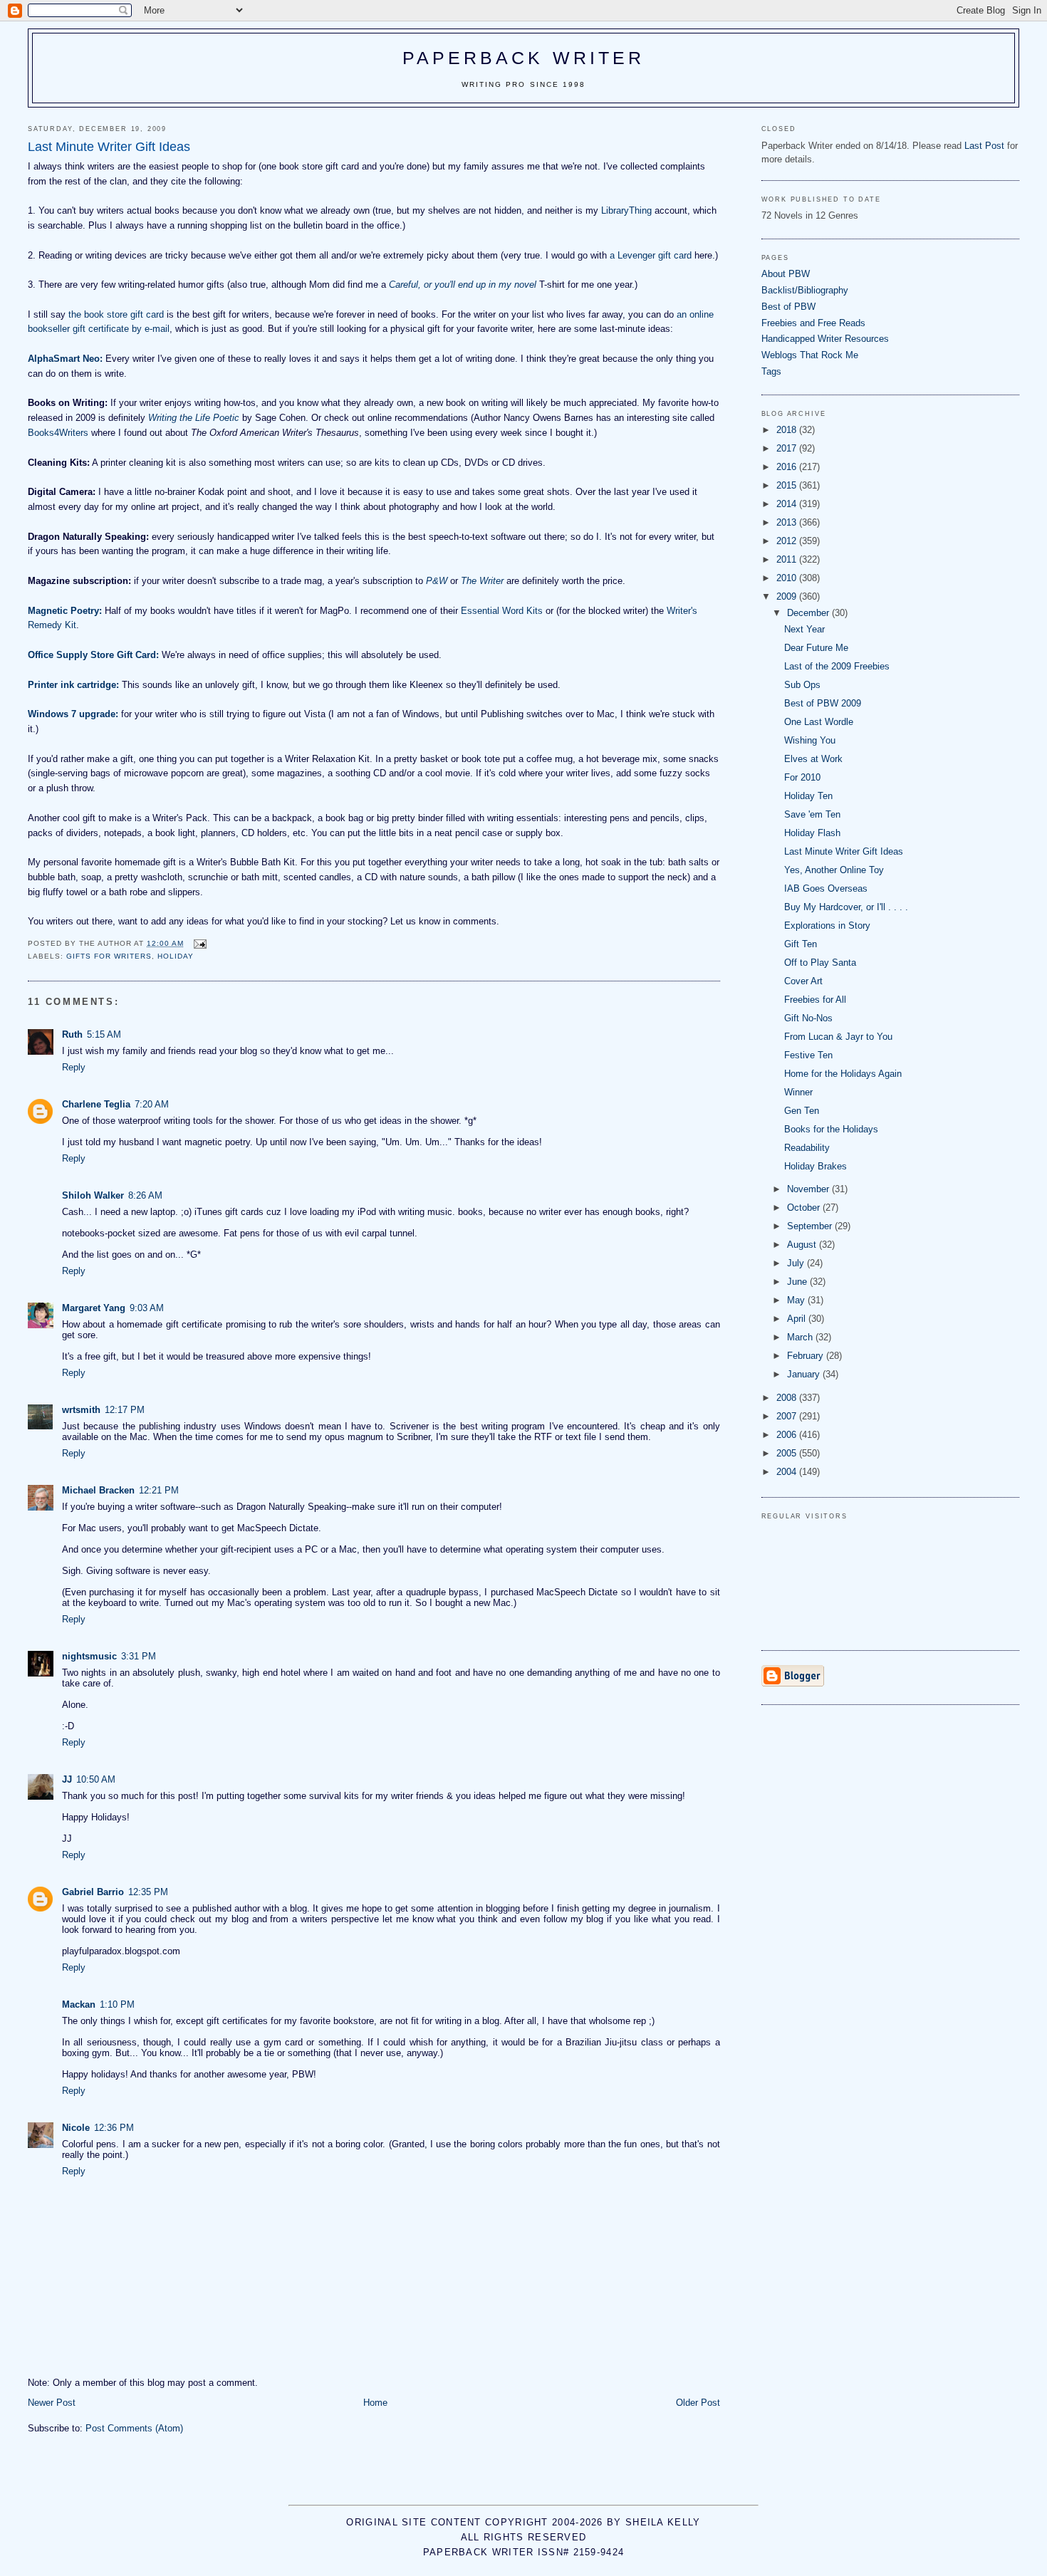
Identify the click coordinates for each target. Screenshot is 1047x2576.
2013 (788, 522)
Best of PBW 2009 (823, 703)
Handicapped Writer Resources (825, 339)
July (797, 1263)
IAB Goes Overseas (826, 888)
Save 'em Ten (812, 814)
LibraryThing (626, 210)
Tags (771, 371)
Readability (807, 1148)
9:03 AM (147, 1308)
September (811, 1226)
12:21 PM (159, 1490)
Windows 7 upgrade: (73, 714)
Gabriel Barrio (93, 1892)
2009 (788, 596)
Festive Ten (808, 1055)
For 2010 (802, 777)
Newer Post (52, 2403)
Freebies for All (815, 1000)
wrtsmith (81, 1410)
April (798, 1319)
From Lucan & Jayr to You (838, 1037)
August (803, 1245)
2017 (788, 448)
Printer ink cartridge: (73, 685)
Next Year (804, 629)
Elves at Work (813, 759)
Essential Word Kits (502, 611)
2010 (788, 578)
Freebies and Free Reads (813, 323)
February (807, 1356)
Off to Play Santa (820, 963)
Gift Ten (801, 944)
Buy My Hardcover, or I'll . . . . (846, 907)
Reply (74, 1067)
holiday (176, 956)
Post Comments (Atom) (134, 2428)
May (797, 1300)
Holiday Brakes (816, 1166)
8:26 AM (145, 1195)
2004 (788, 1472)
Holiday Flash (812, 833)
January (805, 1374)
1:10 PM (117, 2004)
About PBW (786, 274)
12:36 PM (114, 2128)
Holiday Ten (808, 796)
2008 (788, 1398)
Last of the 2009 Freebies (837, 666)
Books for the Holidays (831, 1129)
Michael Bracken (98, 1490)
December (809, 613)
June (798, 1282)
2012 (788, 541)
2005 (788, 1453)
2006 (788, 1435)
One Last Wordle (819, 722)
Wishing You (810, 740)
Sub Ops (802, 685)
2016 (788, 467)
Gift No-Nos (808, 1018)
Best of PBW (788, 307)
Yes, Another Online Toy (834, 870)
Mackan (79, 2004)
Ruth (72, 1034)
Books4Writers (58, 433)
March (801, 1337)
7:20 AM (152, 1104)
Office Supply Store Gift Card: (93, 655)
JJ (67, 1779)
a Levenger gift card (651, 255)
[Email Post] (199, 943)
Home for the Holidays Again (843, 1074)
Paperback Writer (524, 58)
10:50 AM (96, 1779)
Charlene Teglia (96, 1104)
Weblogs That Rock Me (810, 355)
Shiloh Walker (93, 1195)
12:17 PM (125, 1410)
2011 (788, 559)
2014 (788, 504)
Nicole (76, 2128)
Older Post (698, 2403)
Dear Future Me (816, 648)
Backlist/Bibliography (805, 290)
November (809, 1189)
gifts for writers (109, 956)
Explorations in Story (827, 925)
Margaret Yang (94, 1308)
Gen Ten (802, 1111)
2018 (788, 430)
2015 (788, 485)
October (805, 1208)
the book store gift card (116, 314)
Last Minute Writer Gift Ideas (844, 851)
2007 (788, 1416)
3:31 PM (139, 1656)
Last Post (984, 146)
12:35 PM (148, 1892)
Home (375, 2403)
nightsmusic (89, 1656)
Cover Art (803, 981)
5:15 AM (104, 1034)
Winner (798, 1092)
